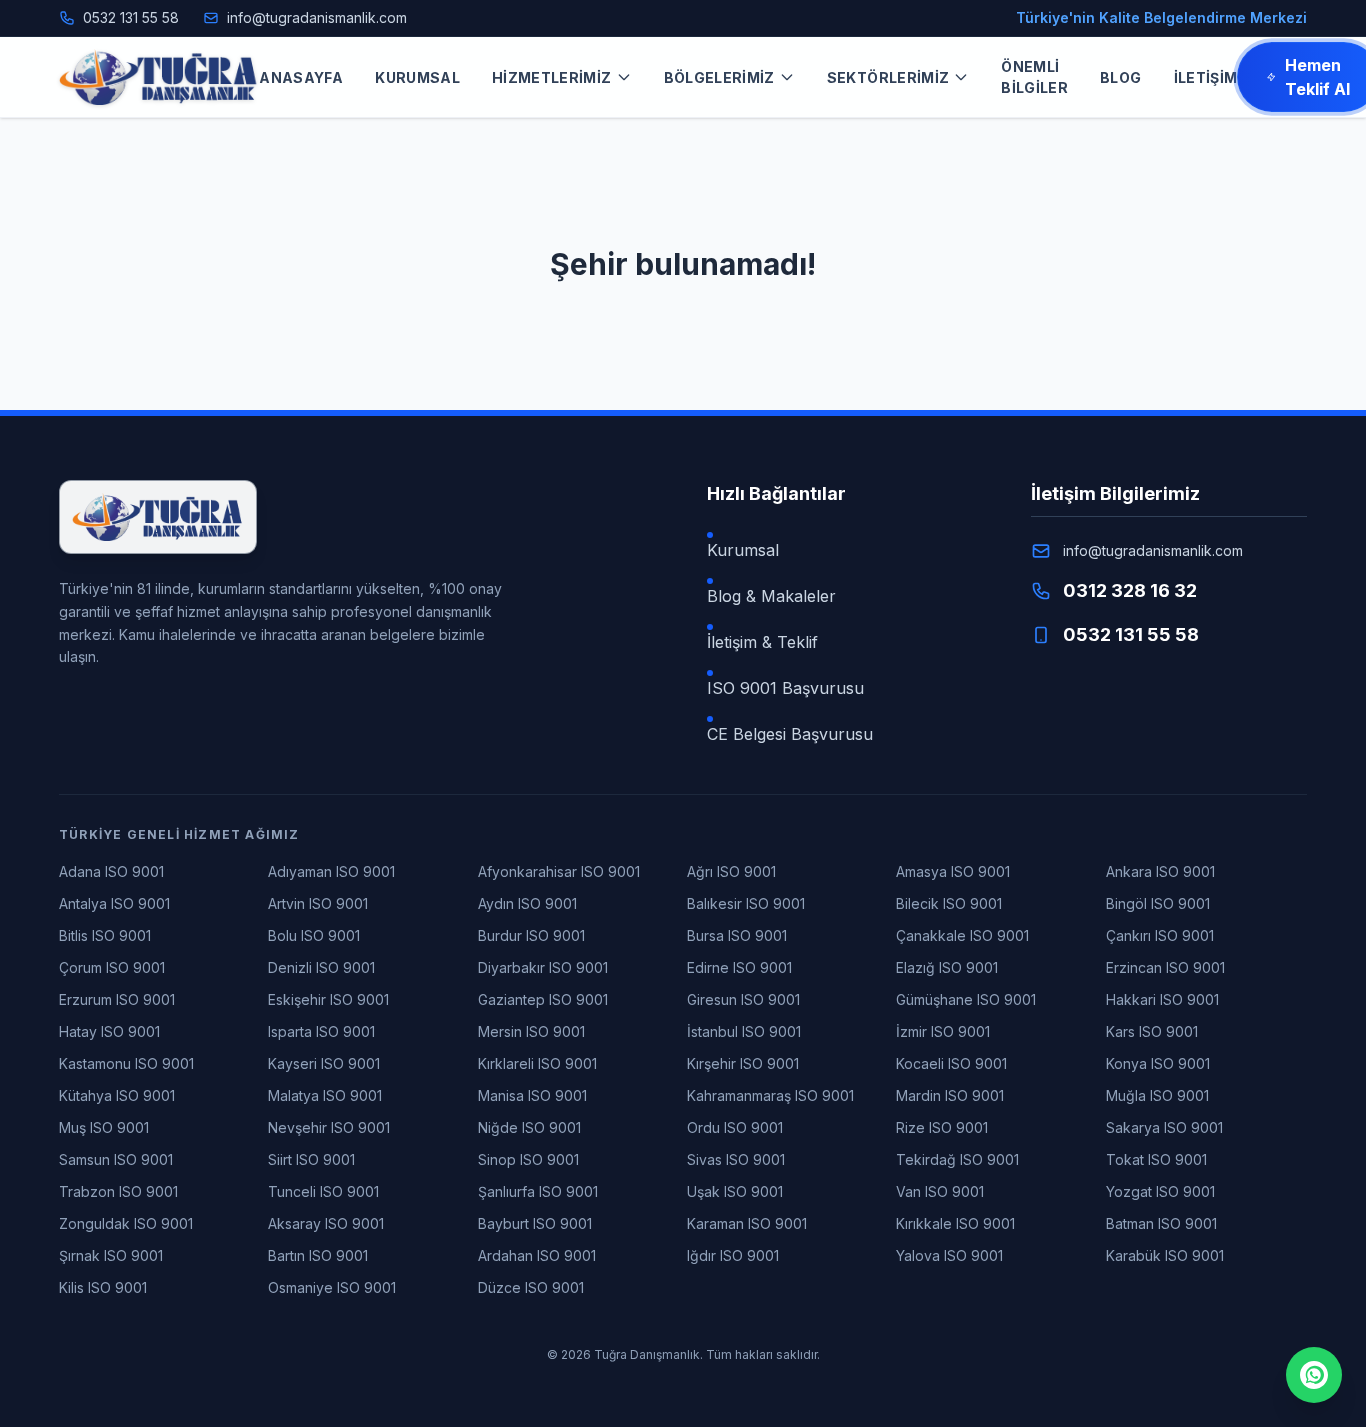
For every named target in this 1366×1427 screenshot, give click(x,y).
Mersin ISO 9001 (531, 1031)
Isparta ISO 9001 (321, 1031)
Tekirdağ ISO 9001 (957, 1159)
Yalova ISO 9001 (949, 1255)
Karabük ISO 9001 (1165, 1255)
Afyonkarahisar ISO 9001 (559, 871)
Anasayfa (301, 77)
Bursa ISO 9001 (737, 935)
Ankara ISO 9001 (1160, 871)
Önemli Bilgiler (1034, 77)
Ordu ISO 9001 (735, 1127)
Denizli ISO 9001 (321, 967)
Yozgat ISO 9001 (1160, 1191)
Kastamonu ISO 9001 (126, 1063)
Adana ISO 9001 (111, 871)
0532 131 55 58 (131, 17)
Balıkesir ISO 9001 (746, 903)
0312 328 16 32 (1130, 590)
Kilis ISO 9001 (103, 1287)
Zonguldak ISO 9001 (126, 1223)
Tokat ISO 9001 (1156, 1159)
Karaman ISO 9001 (747, 1223)
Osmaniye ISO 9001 (332, 1287)
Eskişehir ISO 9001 (328, 999)
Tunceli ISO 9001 (323, 1191)
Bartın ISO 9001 (318, 1255)
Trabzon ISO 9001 (118, 1191)
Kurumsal (417, 77)
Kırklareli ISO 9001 (537, 1063)
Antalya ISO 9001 (114, 903)
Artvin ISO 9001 (318, 903)
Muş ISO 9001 (104, 1127)
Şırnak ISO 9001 (111, 1255)
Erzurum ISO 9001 (117, 999)
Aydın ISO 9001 (527, 903)
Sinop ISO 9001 (528, 1159)
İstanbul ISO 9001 (744, 1031)
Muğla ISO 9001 (1157, 1095)
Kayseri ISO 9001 (324, 1063)
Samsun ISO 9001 (116, 1159)
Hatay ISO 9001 (109, 1031)
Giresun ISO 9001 (743, 999)
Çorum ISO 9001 (112, 967)
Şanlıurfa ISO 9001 (538, 1191)
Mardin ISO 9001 (950, 1095)
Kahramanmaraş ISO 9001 (770, 1095)
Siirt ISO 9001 (311, 1159)
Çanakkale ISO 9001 (962, 935)
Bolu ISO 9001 (314, 935)
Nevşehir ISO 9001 (329, 1127)
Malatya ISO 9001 (325, 1095)
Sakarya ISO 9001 (1164, 1127)
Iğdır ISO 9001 (733, 1255)
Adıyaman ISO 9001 (331, 871)
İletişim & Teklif (762, 642)
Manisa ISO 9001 (532, 1095)
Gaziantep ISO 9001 (543, 999)
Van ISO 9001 (940, 1191)
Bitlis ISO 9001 (105, 935)
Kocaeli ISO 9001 (951, 1063)
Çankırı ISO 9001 (1160, 935)
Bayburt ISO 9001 (535, 1223)
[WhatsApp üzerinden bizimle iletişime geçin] (1314, 1375)
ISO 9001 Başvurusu (785, 688)
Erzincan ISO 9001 (1165, 967)
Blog (1120, 77)
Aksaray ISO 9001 (326, 1223)
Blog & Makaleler (771, 596)
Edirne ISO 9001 (739, 967)
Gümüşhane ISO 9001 (966, 999)
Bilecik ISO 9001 (949, 903)
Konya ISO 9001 (1158, 1063)
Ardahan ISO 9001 (537, 1255)
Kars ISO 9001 (1152, 1031)
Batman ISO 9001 (1161, 1223)
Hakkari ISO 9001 (1162, 999)
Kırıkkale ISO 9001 (955, 1223)
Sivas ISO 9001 (736, 1159)
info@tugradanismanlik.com (317, 17)
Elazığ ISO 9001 (947, 967)
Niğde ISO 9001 (529, 1127)
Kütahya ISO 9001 (117, 1095)
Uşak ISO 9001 (735, 1191)
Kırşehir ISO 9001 (743, 1063)
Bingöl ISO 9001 (1158, 903)
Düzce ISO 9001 (531, 1287)
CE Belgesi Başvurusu (790, 734)
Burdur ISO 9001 (531, 935)
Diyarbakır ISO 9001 (543, 967)
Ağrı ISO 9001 (731, 871)
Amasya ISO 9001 (953, 871)
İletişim (1206, 77)
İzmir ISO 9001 (943, 1031)
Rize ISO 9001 (942, 1127)
